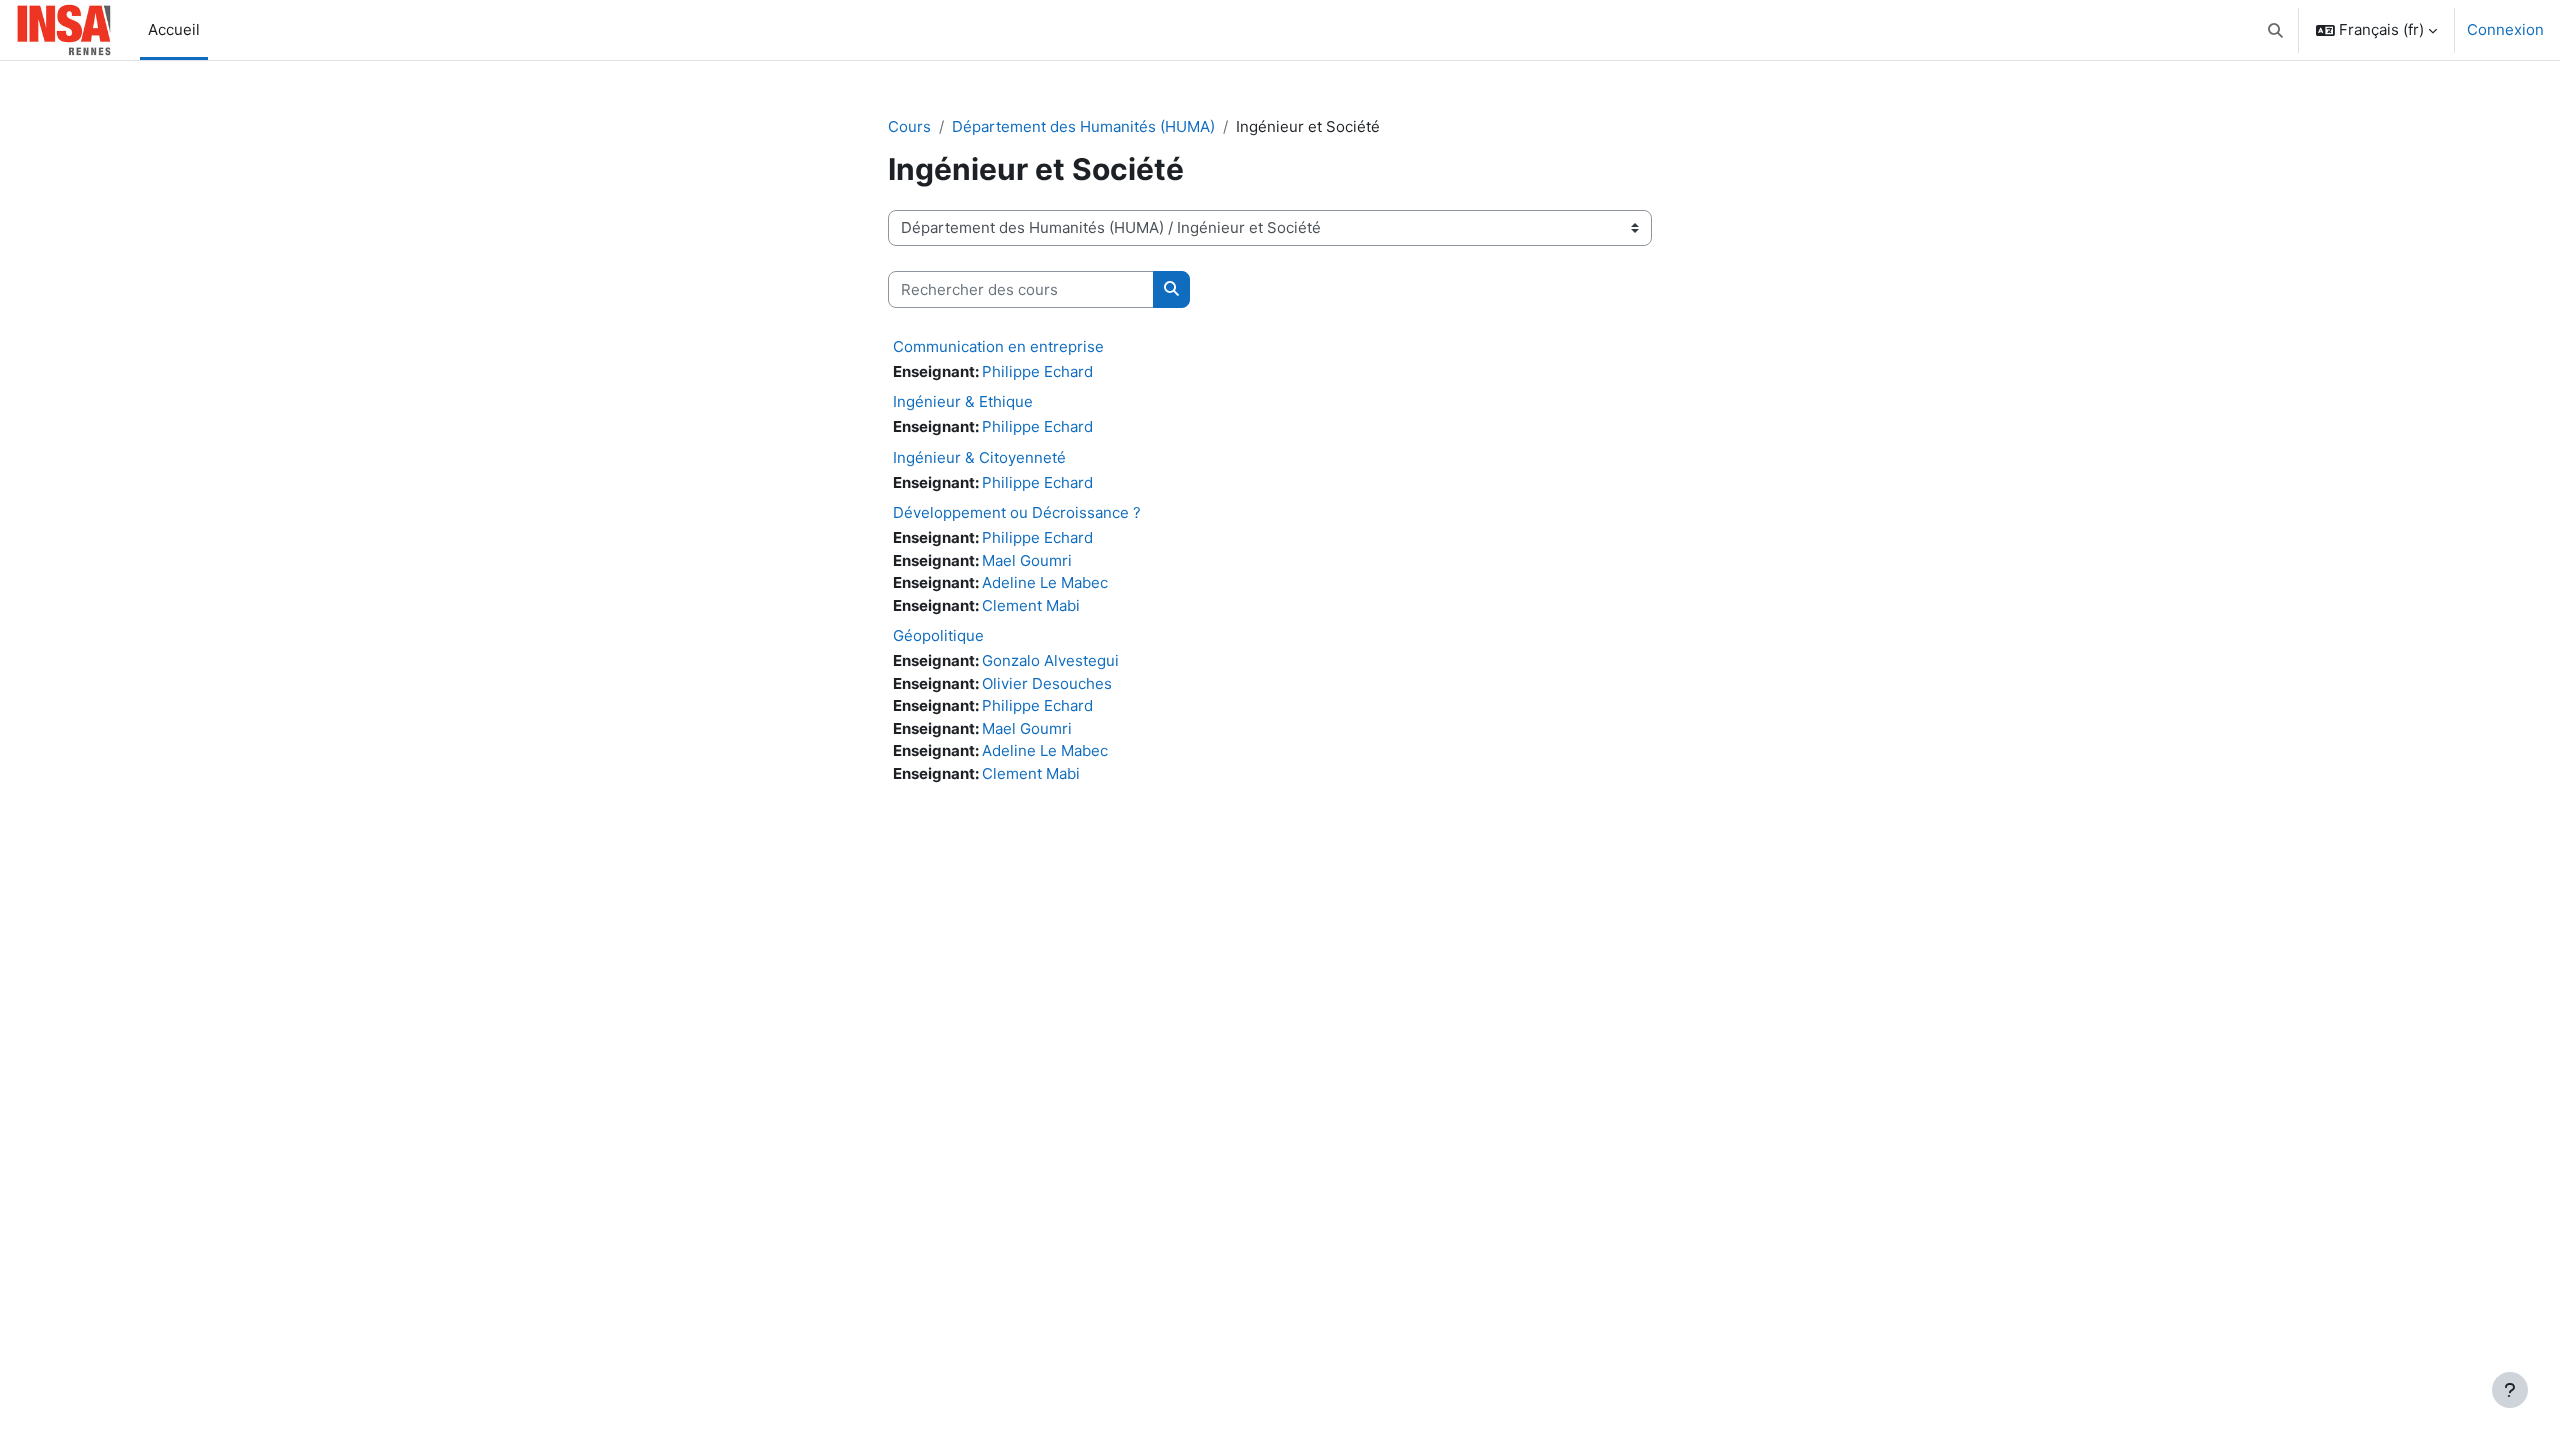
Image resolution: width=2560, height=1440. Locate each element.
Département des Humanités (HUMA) (1083, 126)
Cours (909, 126)
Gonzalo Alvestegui (1050, 660)
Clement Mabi (1031, 605)
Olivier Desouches (1047, 683)
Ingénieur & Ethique (963, 401)
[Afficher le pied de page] (2510, 1390)
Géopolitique (938, 635)
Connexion (2505, 29)
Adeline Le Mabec (1045, 582)
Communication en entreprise (998, 346)
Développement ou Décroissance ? (1017, 512)
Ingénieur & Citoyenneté (979, 457)
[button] (2276, 30)
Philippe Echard (1037, 371)
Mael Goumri (1027, 560)
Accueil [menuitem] (174, 29)
